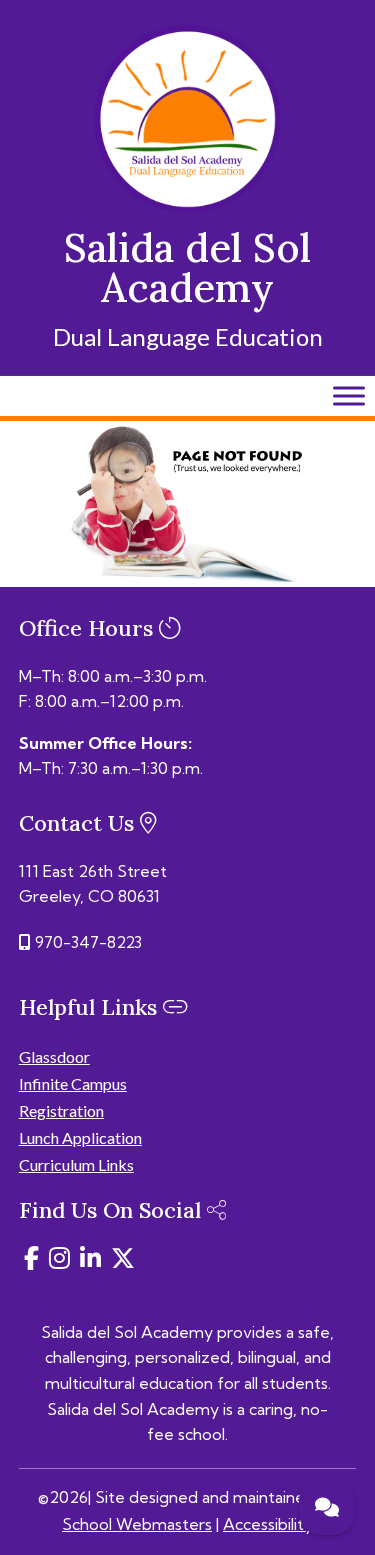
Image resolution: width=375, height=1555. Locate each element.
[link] (188, 207)
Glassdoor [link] (54, 1056)
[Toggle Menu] (349, 395)
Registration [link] (61, 1110)
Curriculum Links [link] (76, 1164)
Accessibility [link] (268, 1524)
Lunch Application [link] (80, 1137)
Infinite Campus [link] (73, 1083)
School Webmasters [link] (137, 1524)
